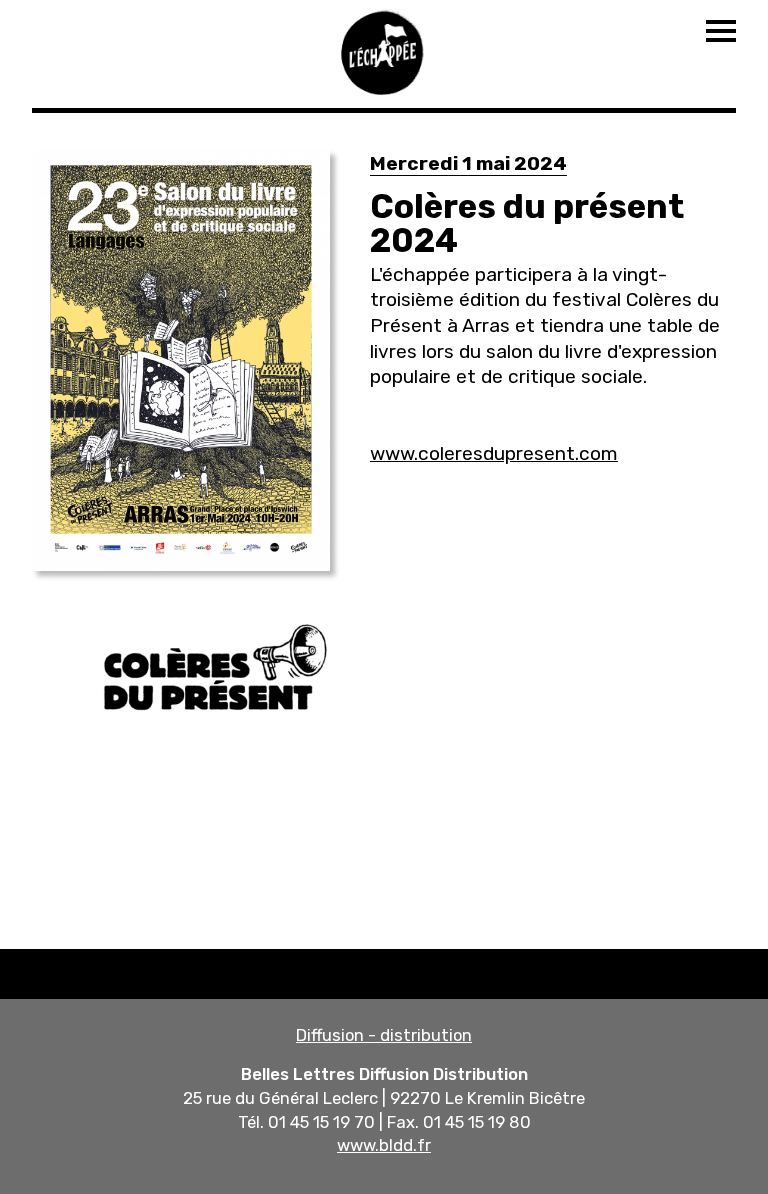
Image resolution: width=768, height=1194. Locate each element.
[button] (181, 360)
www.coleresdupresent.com (494, 453)
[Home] (384, 50)
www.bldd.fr (384, 1145)
